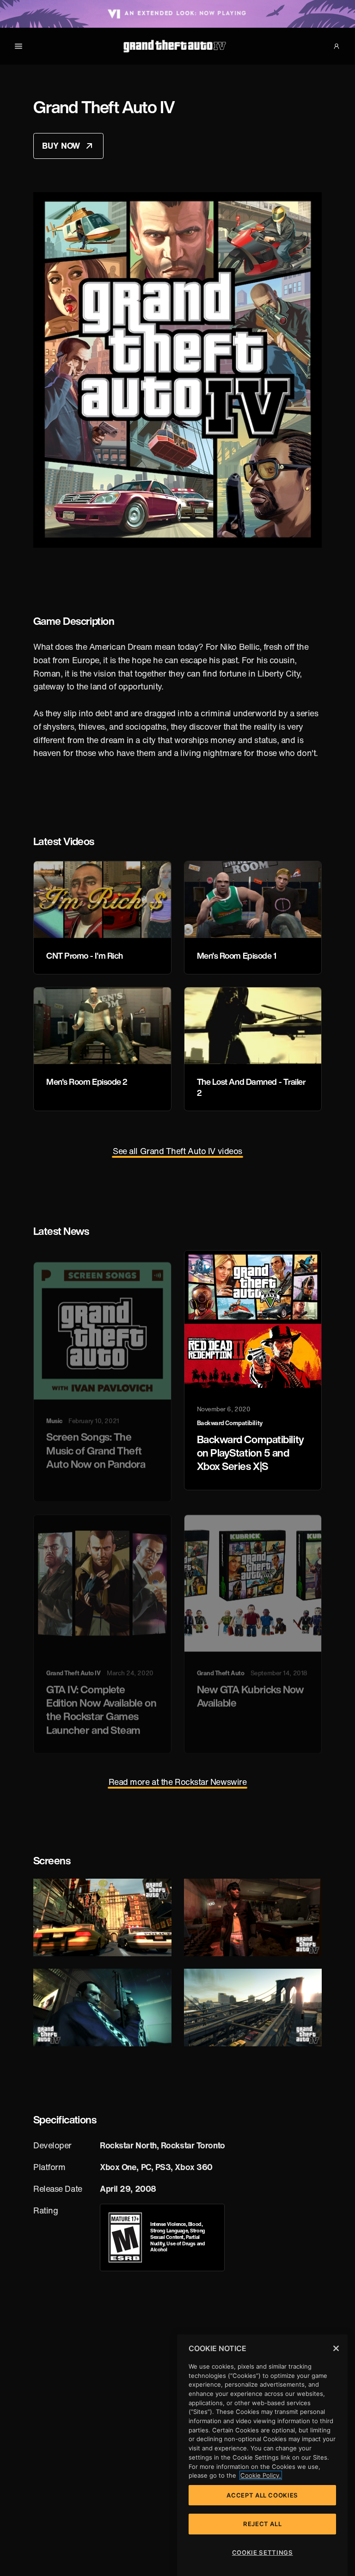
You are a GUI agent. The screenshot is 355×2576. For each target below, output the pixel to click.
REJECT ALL (263, 2524)
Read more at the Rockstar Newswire (178, 1782)
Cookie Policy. (261, 2475)
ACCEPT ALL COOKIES (262, 2495)
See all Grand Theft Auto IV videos (177, 1151)
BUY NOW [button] (73, 148)
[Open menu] (18, 46)
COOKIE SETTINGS (263, 2552)
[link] (125, 2237)
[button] (337, 46)
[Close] (336, 2348)
